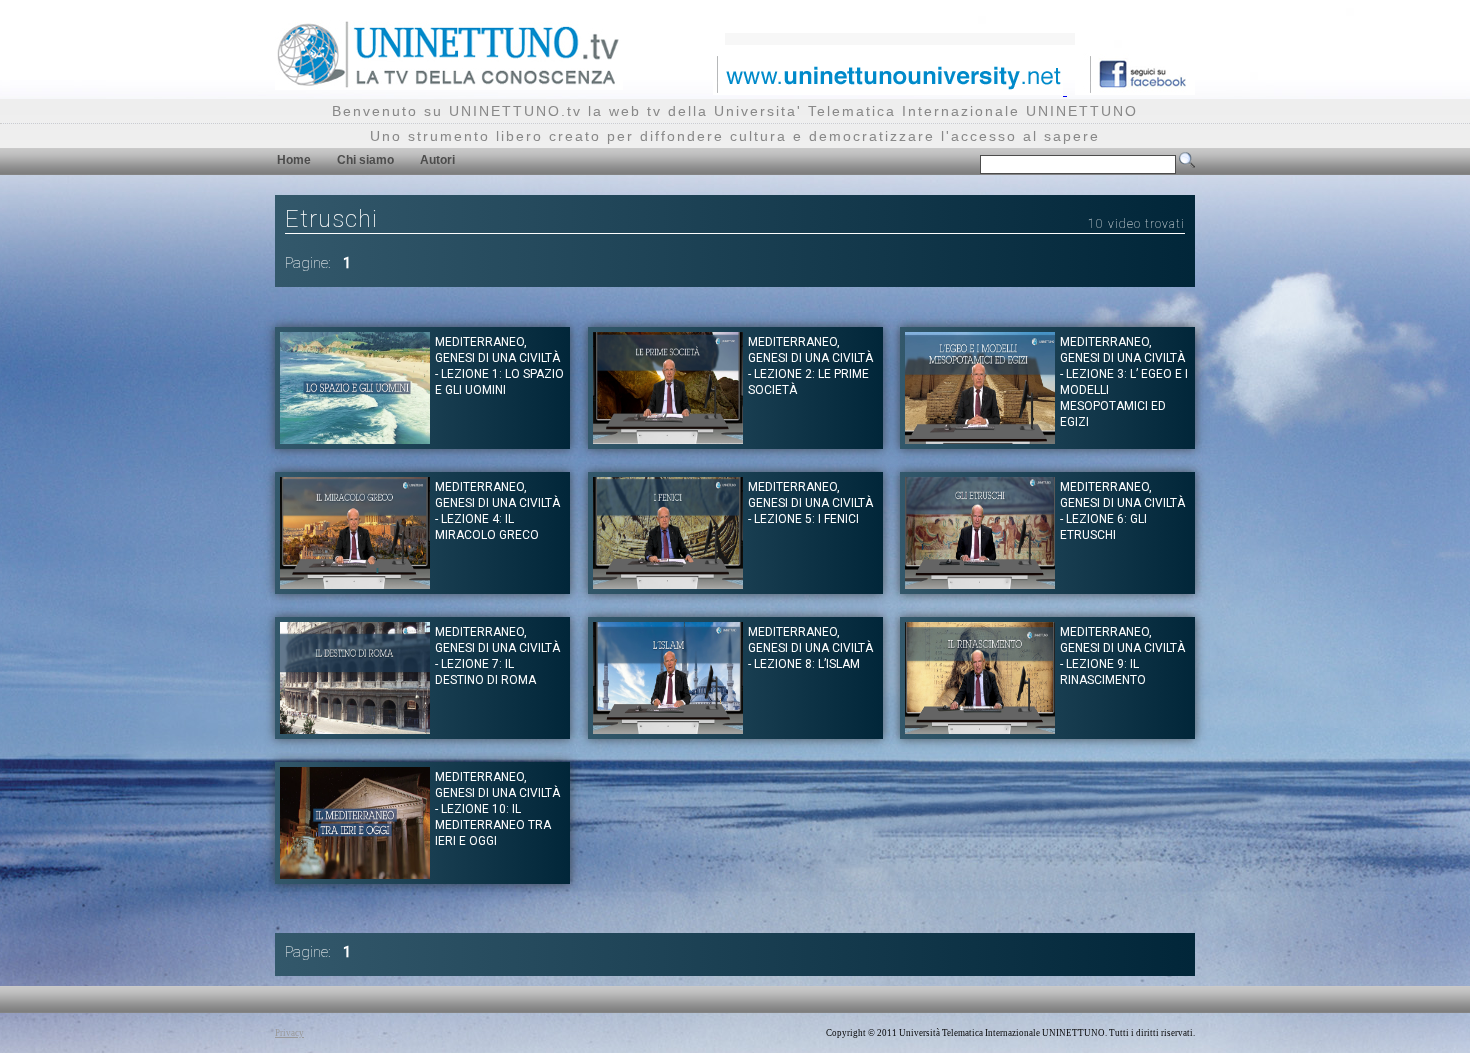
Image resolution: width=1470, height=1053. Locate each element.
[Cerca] (1187, 164)
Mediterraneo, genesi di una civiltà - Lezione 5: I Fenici (810, 503)
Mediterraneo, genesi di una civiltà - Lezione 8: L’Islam (810, 648)
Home (294, 160)
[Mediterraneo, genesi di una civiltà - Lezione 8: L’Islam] (668, 728)
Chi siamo (365, 160)
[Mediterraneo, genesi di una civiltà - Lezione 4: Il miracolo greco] (355, 583)
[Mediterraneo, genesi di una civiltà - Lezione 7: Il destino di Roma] (355, 728)
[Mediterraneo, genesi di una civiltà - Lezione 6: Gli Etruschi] (980, 583)
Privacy (289, 1033)
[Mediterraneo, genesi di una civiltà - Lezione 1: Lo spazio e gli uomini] (355, 438)
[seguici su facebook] (1135, 89)
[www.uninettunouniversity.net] (890, 89)
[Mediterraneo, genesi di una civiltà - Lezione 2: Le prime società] (668, 438)
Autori (437, 160)
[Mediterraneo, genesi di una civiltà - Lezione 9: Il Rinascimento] (980, 728)
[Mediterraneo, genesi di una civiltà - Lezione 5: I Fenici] (668, 583)
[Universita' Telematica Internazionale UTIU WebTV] (449, 84)
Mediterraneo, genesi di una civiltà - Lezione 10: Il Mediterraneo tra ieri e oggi (497, 809)
